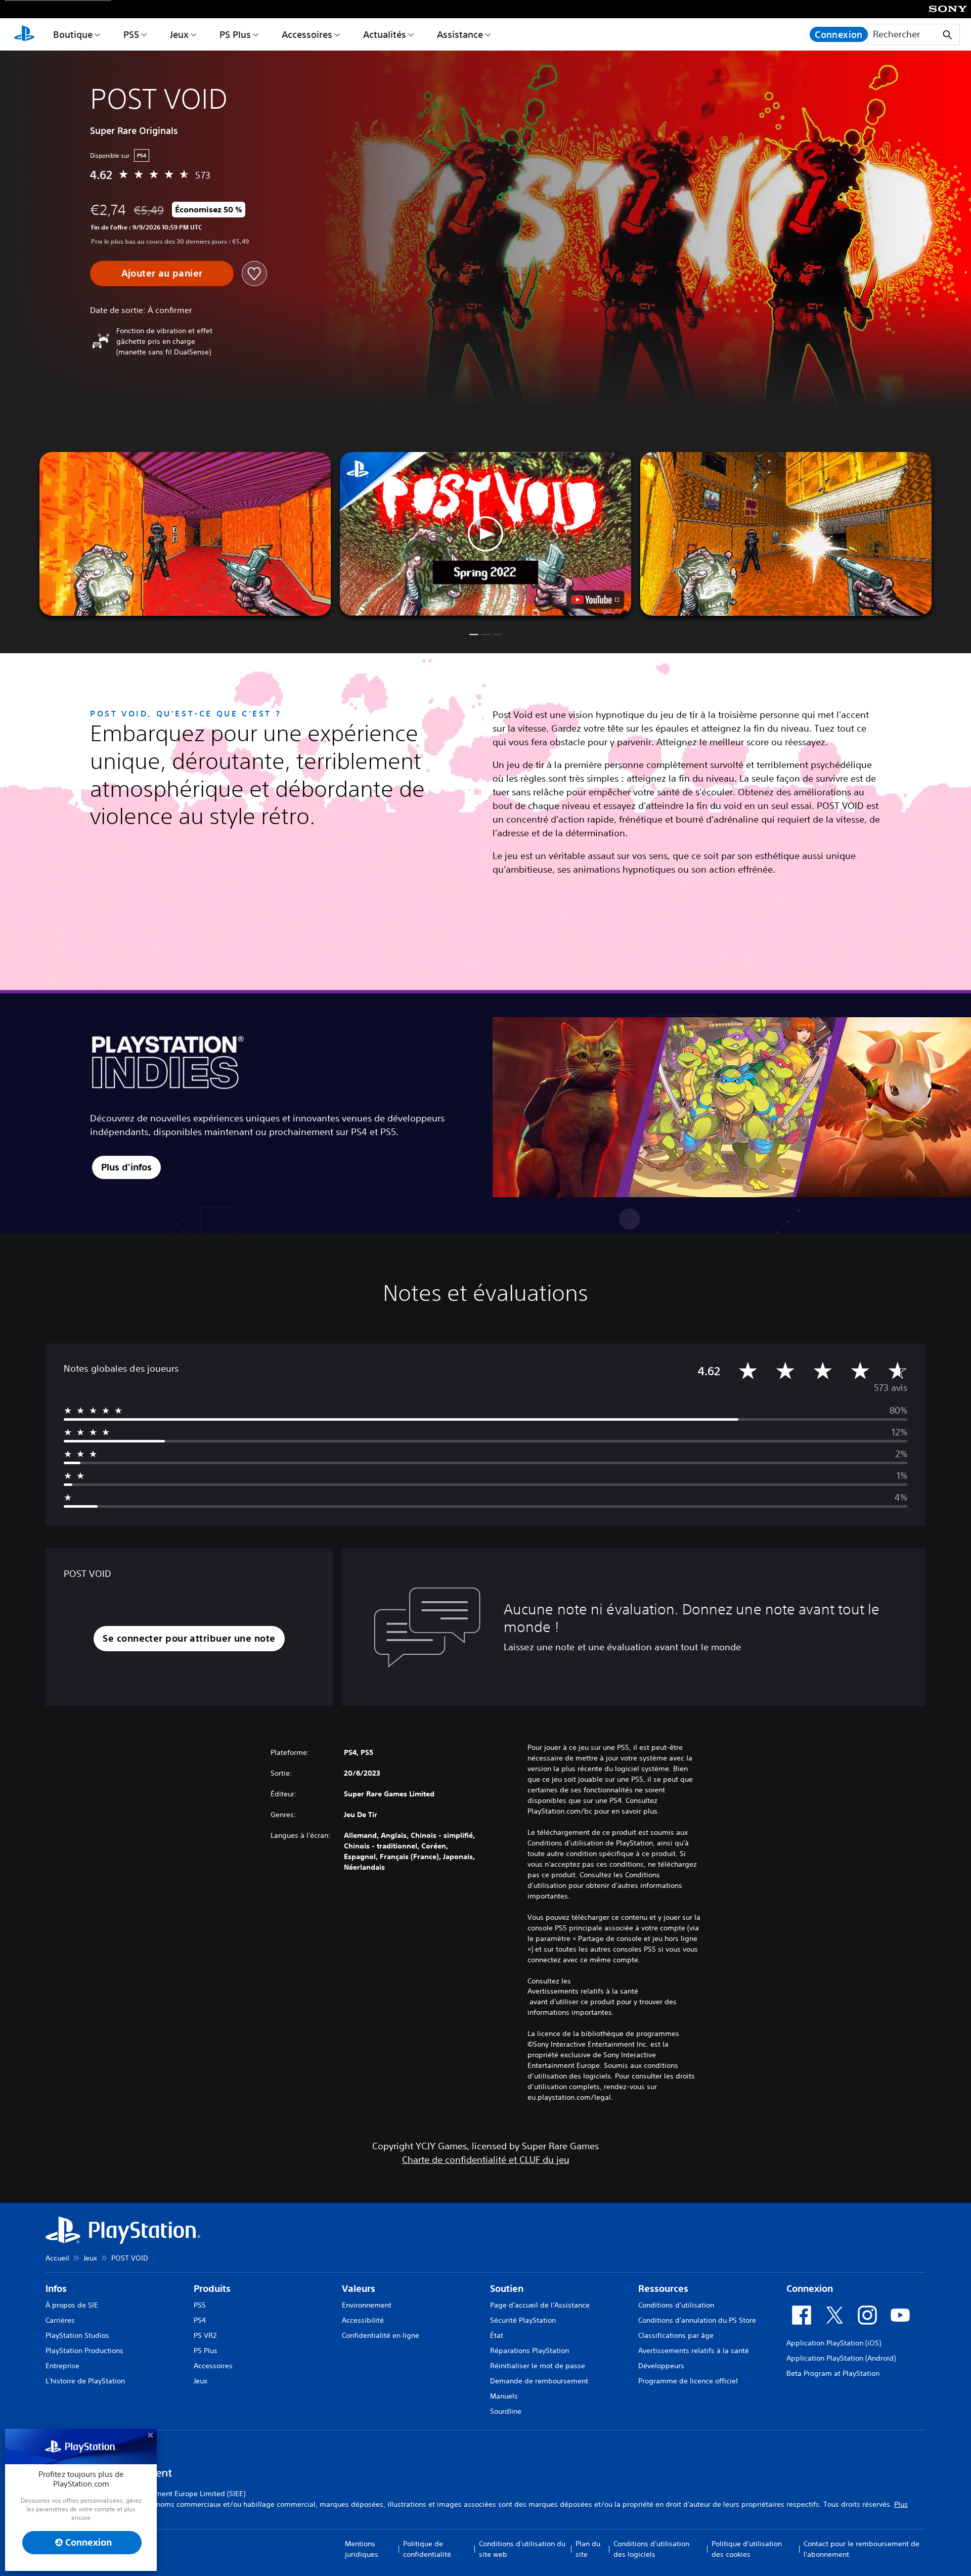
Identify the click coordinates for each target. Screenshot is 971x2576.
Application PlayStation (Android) (841, 2358)
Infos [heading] (56, 2289)
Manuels (504, 2396)
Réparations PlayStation (529, 2351)
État (497, 2335)
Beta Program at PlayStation (833, 2373)
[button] (485, 534)
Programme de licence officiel (688, 2381)
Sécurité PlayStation (523, 2320)
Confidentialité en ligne (381, 2335)
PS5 (131, 34)
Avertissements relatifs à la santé (583, 1991)
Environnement (367, 2305)
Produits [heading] (212, 2289)
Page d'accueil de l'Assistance (540, 2305)
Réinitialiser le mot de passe (538, 2366)
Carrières (60, 2320)
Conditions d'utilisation (676, 2305)
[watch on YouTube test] (595, 600)
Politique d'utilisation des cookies (747, 2549)
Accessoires (307, 34)
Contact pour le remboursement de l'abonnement (862, 2549)
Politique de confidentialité (427, 2549)
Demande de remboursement (539, 2381)
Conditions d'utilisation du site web (522, 2549)
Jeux (179, 34)
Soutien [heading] (507, 2289)
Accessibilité (363, 2320)
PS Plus (235, 34)
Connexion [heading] (810, 2289)
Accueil (57, 2258)
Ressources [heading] (663, 2289)
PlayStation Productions (84, 2351)
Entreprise (62, 2366)
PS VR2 (205, 2335)
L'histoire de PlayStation (85, 2381)
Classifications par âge (676, 2335)
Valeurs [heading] (359, 2289)
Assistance (460, 34)
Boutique (73, 34)
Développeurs (661, 2366)
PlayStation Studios (77, 2335)
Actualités (385, 34)
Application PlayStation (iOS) (834, 2343)
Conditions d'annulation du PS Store (697, 2320)
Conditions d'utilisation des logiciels (651, 2549)
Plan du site (588, 2549)
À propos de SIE (72, 2305)
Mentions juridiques (362, 2549)
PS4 (200, 2320)
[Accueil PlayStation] (24, 34)
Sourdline (506, 2411)
